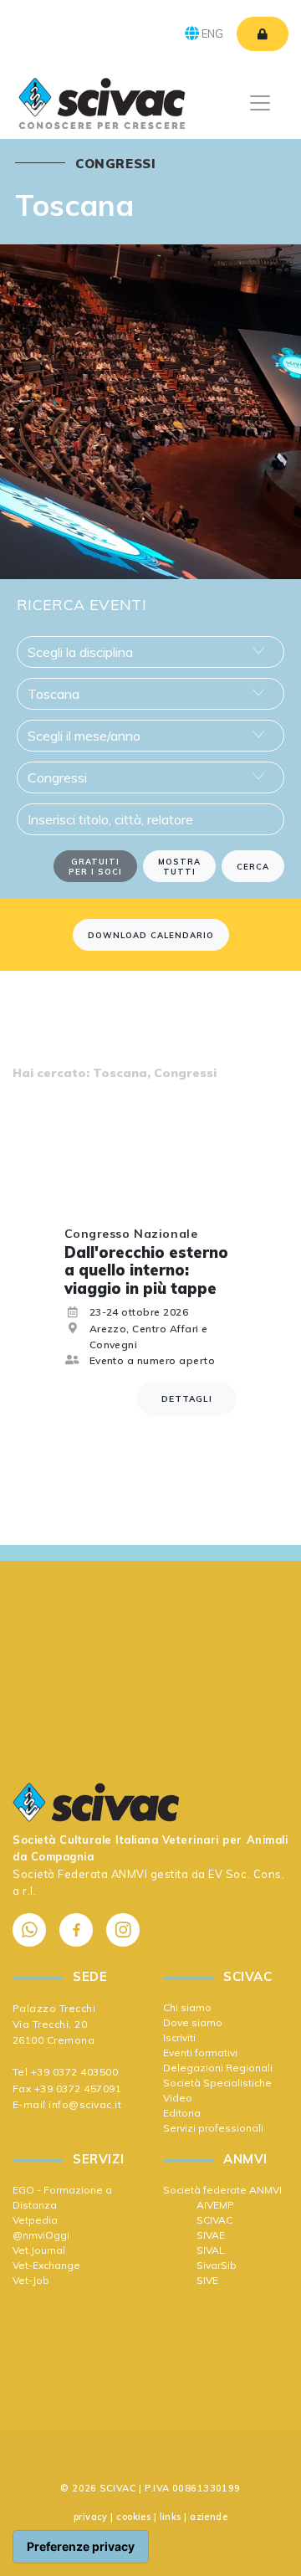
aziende (209, 2517)
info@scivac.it (85, 2104)
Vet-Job (31, 2280)
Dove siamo (193, 2022)
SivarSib (217, 2265)
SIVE (207, 2280)
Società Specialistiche (217, 2083)
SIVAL (211, 2250)
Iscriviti (179, 2037)
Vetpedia (35, 2220)
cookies (133, 2517)
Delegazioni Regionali (218, 2068)
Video (178, 2098)
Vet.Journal (39, 2250)
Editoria (182, 2113)
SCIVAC (214, 2220)
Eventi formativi (200, 2053)
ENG (211, 33)
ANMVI (130, 1874)
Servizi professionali (213, 2128)
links (171, 2517)
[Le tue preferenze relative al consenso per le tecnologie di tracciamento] (81, 2547)
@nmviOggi (41, 2235)
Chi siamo (187, 2007)
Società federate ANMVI (222, 2190)
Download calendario (151, 935)
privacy (91, 2517)
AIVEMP (215, 2205)
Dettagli (187, 1399)
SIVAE (211, 2235)
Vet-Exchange (46, 2265)
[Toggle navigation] (260, 103)
